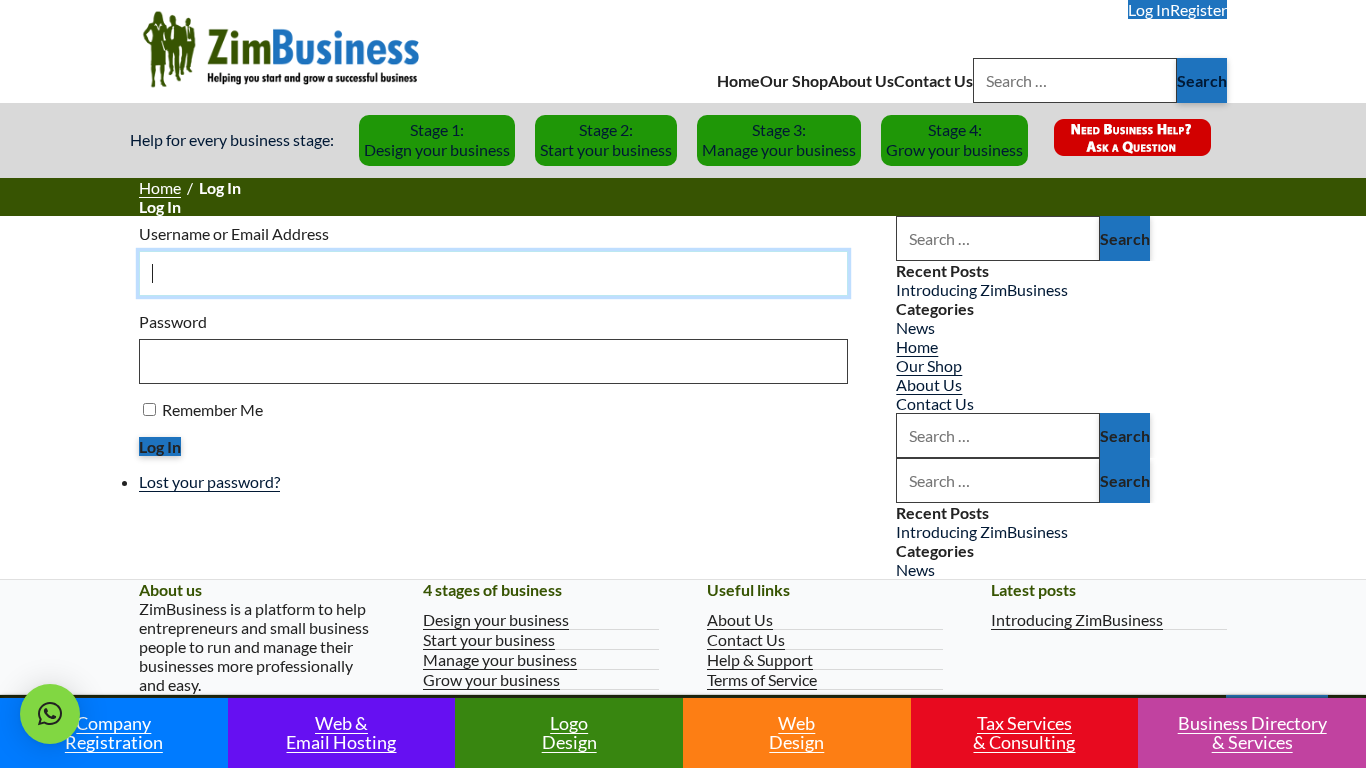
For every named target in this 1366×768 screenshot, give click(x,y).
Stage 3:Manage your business (779, 140)
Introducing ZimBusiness (982, 289)
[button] (50, 714)
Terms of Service (762, 679)
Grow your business (491, 679)
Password (173, 321)
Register (1198, 9)
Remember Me (212, 409)
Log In (1149, 9)
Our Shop (794, 80)
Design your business (496, 619)
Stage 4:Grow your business (954, 140)
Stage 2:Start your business (606, 140)
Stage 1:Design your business (437, 140)
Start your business (489, 639)
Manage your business (500, 659)
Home (738, 80)
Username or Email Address (234, 233)
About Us (861, 80)
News (915, 327)
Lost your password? (209, 481)
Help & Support (760, 659)
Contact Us (933, 80)
